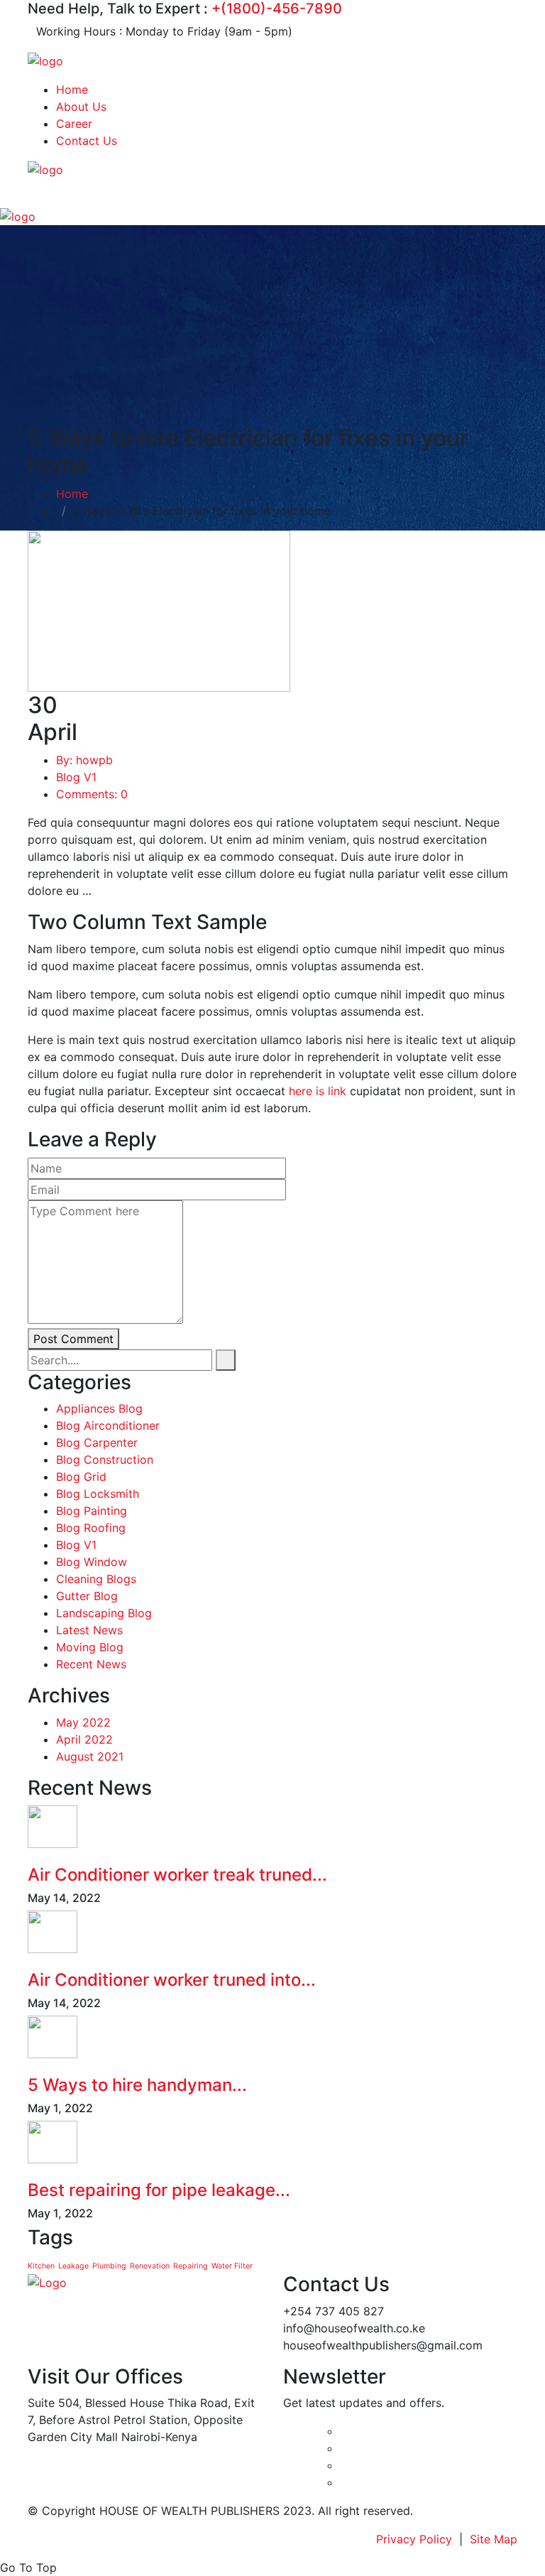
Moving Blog (90, 1647)
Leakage (73, 2266)
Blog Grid (81, 1477)
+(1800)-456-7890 (277, 9)
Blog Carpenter (97, 1442)
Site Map (494, 2539)
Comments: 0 (92, 794)
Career (74, 124)
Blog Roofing (91, 1528)
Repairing (191, 2266)
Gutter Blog (87, 1596)
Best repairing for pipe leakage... (159, 2190)
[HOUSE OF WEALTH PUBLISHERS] (45, 60)
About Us (81, 107)
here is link (318, 1091)
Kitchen (41, 2266)
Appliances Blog (99, 1408)
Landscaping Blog (104, 1613)
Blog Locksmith (98, 1494)
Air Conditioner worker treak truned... (177, 1875)
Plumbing (109, 2266)
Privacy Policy (414, 2539)
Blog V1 (76, 777)
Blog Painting (92, 1511)
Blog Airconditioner (108, 1425)
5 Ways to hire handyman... (137, 2085)
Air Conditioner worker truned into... (172, 1980)
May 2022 (83, 1722)
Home (72, 89)
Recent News (91, 1664)
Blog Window (92, 1562)
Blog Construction (105, 1460)
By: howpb (84, 760)
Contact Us (87, 141)
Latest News (89, 1630)
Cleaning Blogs (96, 1579)
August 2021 (90, 1756)
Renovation (150, 2266)
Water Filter (232, 2266)
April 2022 (84, 1739)
